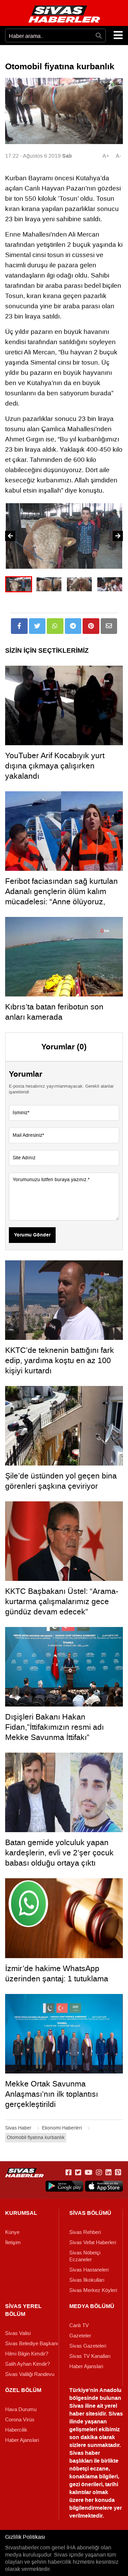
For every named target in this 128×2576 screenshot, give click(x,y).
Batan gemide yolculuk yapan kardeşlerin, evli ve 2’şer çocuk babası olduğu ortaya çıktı (59, 1853)
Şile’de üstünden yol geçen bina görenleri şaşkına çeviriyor (61, 1481)
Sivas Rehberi (85, 2232)
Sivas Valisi (18, 2333)
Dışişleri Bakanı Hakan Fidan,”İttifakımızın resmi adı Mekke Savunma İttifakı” (54, 1727)
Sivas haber (85, 2453)
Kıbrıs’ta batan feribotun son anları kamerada (54, 1012)
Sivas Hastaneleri (89, 2270)
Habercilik (16, 2430)
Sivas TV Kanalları (90, 2356)
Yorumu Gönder (32, 1235)
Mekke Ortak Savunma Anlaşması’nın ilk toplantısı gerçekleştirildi (52, 2094)
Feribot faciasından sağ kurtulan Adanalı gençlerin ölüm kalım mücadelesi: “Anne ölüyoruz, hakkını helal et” (61, 896)
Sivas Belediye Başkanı (32, 2344)
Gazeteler (80, 2336)
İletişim (13, 2242)
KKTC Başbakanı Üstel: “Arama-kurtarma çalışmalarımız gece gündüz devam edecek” (62, 1601)
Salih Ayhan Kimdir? (27, 2364)
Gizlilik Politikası (25, 2537)
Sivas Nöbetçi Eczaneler (85, 2256)
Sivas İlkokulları (87, 2280)
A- (118, 156)
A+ (106, 156)
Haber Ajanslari (86, 2366)
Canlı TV (79, 2325)
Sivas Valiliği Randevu (30, 2374)
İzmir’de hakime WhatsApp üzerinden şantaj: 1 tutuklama (57, 1973)
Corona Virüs (20, 2420)
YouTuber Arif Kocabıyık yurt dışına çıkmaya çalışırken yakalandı (55, 766)
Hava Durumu (21, 2409)
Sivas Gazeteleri (88, 2346)
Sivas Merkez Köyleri (93, 2290)
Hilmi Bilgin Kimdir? (27, 2354)
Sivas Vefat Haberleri (93, 2242)
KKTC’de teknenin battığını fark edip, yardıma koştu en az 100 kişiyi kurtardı (60, 1360)
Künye (12, 2232)
